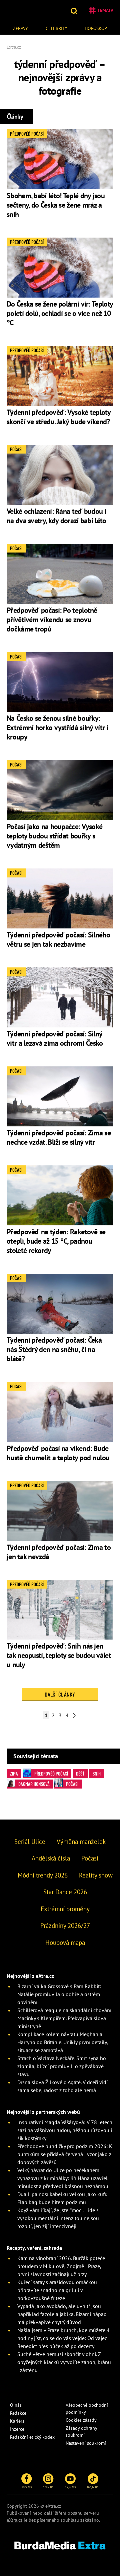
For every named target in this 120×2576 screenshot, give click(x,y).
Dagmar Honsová (34, 1784)
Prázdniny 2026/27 (65, 1926)
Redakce (18, 2413)
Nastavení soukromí (86, 2443)
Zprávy (20, 28)
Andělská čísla (51, 1858)
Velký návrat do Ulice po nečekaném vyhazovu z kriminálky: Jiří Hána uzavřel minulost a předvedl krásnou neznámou (63, 2178)
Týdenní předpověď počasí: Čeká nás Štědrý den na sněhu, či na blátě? (54, 1349)
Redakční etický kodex (32, 2437)
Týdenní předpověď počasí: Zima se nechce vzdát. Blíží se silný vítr (59, 1137)
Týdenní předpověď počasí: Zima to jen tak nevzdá (59, 1552)
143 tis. (48, 2487)
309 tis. (27, 2487)
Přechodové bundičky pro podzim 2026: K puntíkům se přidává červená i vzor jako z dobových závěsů (65, 2154)
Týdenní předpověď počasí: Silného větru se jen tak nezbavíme (58, 939)
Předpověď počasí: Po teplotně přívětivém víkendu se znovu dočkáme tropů (52, 620)
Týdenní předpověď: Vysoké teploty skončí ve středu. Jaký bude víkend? (58, 417)
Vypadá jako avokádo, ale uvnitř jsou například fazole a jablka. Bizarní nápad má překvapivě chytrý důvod (62, 2314)
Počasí (72, 1784)
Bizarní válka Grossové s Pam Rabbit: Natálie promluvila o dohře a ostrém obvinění (59, 1994)
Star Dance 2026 (65, 1892)
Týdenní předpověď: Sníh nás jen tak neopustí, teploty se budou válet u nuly (59, 1655)
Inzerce (17, 2429)
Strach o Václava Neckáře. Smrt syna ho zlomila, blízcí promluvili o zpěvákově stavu (62, 2066)
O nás (16, 2405)
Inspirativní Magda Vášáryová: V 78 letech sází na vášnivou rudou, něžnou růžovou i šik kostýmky (65, 2130)
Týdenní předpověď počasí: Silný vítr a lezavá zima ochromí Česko (55, 1038)
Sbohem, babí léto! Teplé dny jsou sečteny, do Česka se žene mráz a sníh (56, 205)
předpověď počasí (51, 1774)
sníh (97, 1774)
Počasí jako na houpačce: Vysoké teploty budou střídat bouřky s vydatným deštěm (54, 836)
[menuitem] (20, 27)
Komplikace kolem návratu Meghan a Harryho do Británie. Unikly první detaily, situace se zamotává (62, 2042)
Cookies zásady (81, 2420)
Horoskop (96, 28)
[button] (75, 10)
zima (14, 1774)
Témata (105, 10)
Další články (60, 1694)
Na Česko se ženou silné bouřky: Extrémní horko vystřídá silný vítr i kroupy (57, 727)
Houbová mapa (65, 1942)
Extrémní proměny (65, 1909)
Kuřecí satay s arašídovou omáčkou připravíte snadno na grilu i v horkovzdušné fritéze (57, 2290)
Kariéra (17, 2421)
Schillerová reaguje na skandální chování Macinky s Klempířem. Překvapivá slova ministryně (64, 2018)
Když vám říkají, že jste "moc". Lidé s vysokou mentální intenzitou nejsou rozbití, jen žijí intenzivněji (58, 2218)
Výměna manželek (81, 1842)
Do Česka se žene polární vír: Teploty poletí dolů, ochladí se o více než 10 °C (60, 313)
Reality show (96, 1875)
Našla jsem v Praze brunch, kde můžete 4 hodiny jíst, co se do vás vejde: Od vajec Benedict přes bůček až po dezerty (63, 2338)
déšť (80, 1774)
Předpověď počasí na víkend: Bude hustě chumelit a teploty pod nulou (58, 1453)
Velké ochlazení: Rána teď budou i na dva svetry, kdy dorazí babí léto (56, 516)
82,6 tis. (93, 2487)
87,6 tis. (70, 2487)
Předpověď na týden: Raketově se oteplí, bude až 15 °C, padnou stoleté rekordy (56, 1241)
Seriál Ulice (30, 1842)
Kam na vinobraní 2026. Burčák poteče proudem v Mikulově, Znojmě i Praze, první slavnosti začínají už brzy (61, 2266)
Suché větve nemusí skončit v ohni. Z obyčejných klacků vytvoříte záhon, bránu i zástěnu (64, 2362)
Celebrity (56, 28)
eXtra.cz (14, 2520)
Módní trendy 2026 (43, 1875)
